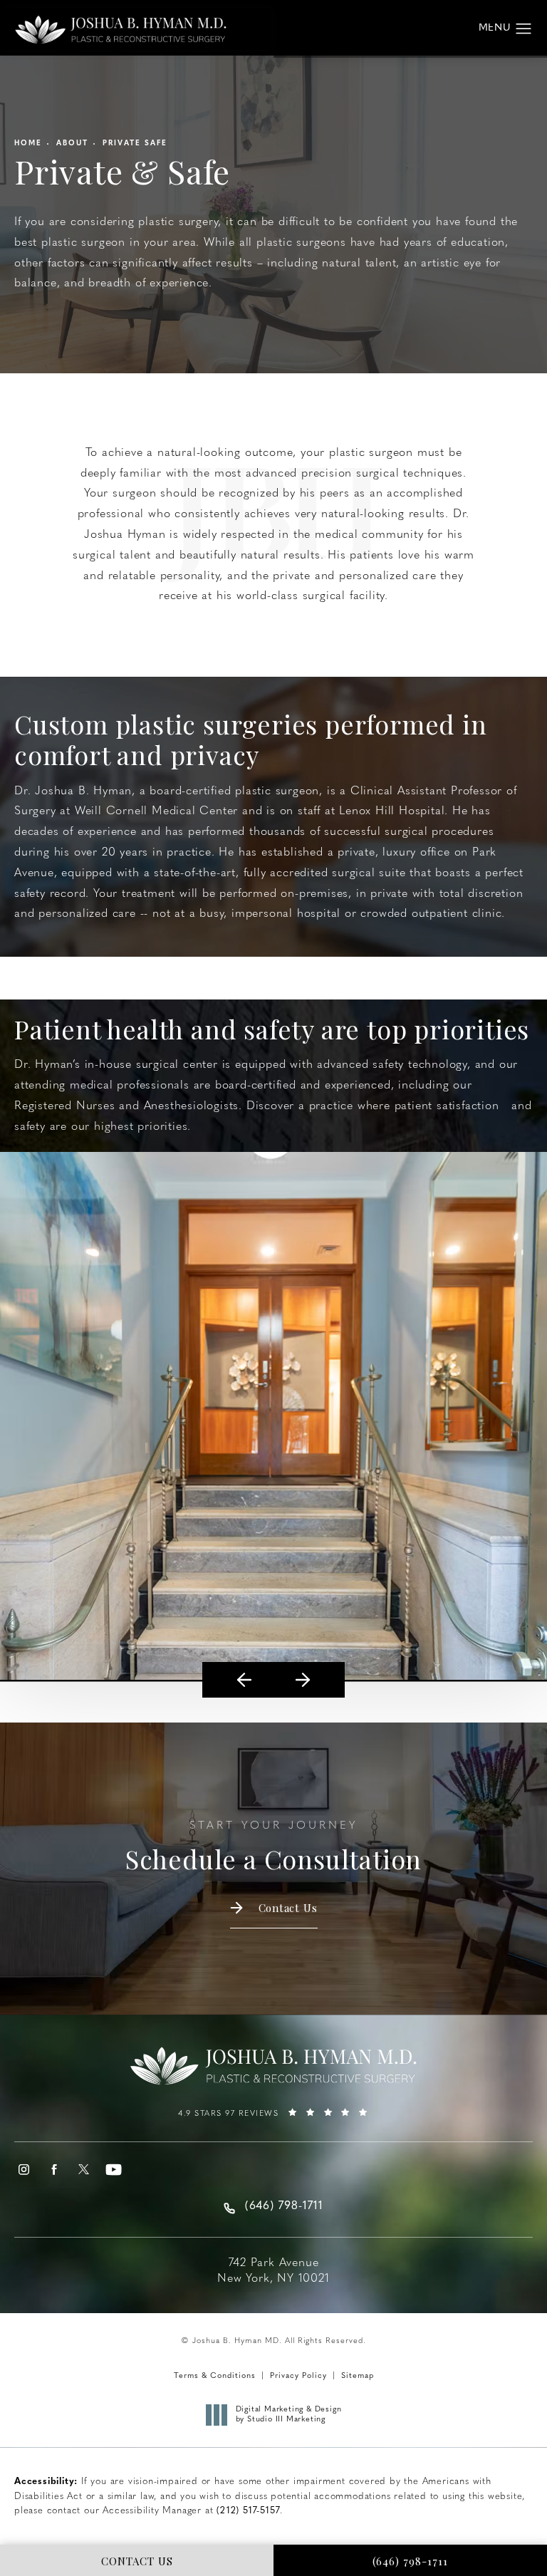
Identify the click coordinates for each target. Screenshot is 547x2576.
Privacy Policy (298, 2376)
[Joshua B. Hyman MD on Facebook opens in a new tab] (54, 2170)
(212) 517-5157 (248, 2511)
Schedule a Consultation (273, 1848)
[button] (524, 29)
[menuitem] (24, 2170)
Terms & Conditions (215, 2376)
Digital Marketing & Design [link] (289, 2415)
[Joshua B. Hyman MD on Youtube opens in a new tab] (114, 2170)
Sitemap (358, 2376)
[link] (273, 2119)
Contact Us (288, 1908)
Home (28, 144)
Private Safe (135, 144)
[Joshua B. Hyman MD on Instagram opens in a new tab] (24, 2170)
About (72, 144)
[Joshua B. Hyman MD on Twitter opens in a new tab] (84, 2170)
